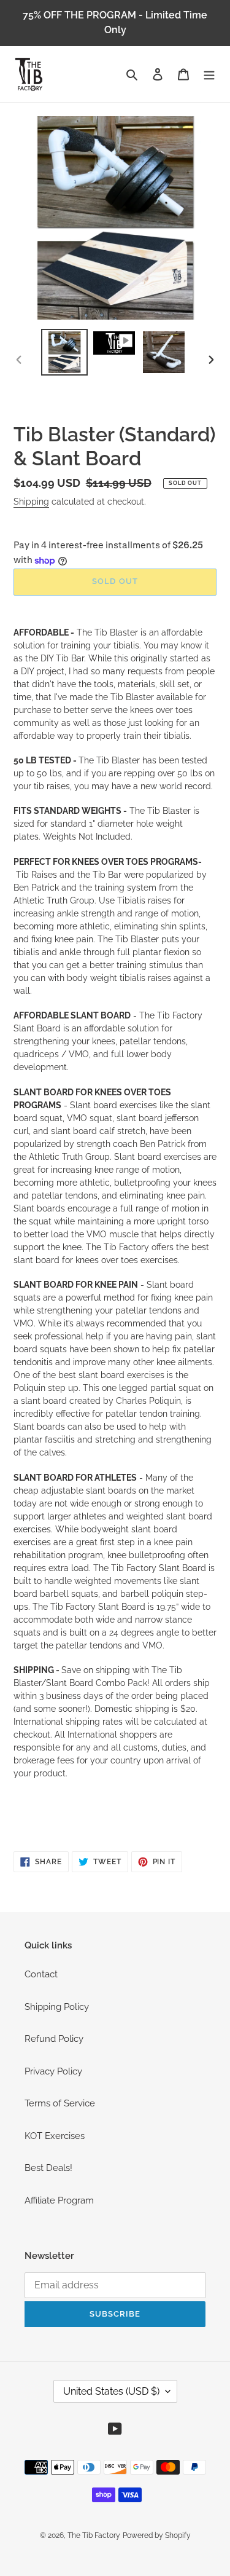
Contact (41, 1974)
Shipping (31, 502)
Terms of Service (60, 2103)
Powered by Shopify (157, 2535)
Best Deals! (48, 2168)
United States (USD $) (111, 2391)
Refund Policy (54, 2039)
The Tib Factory (94, 2535)
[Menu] (209, 74)
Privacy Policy (53, 2071)
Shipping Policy (57, 2007)
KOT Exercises (55, 2136)
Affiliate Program (59, 2200)
